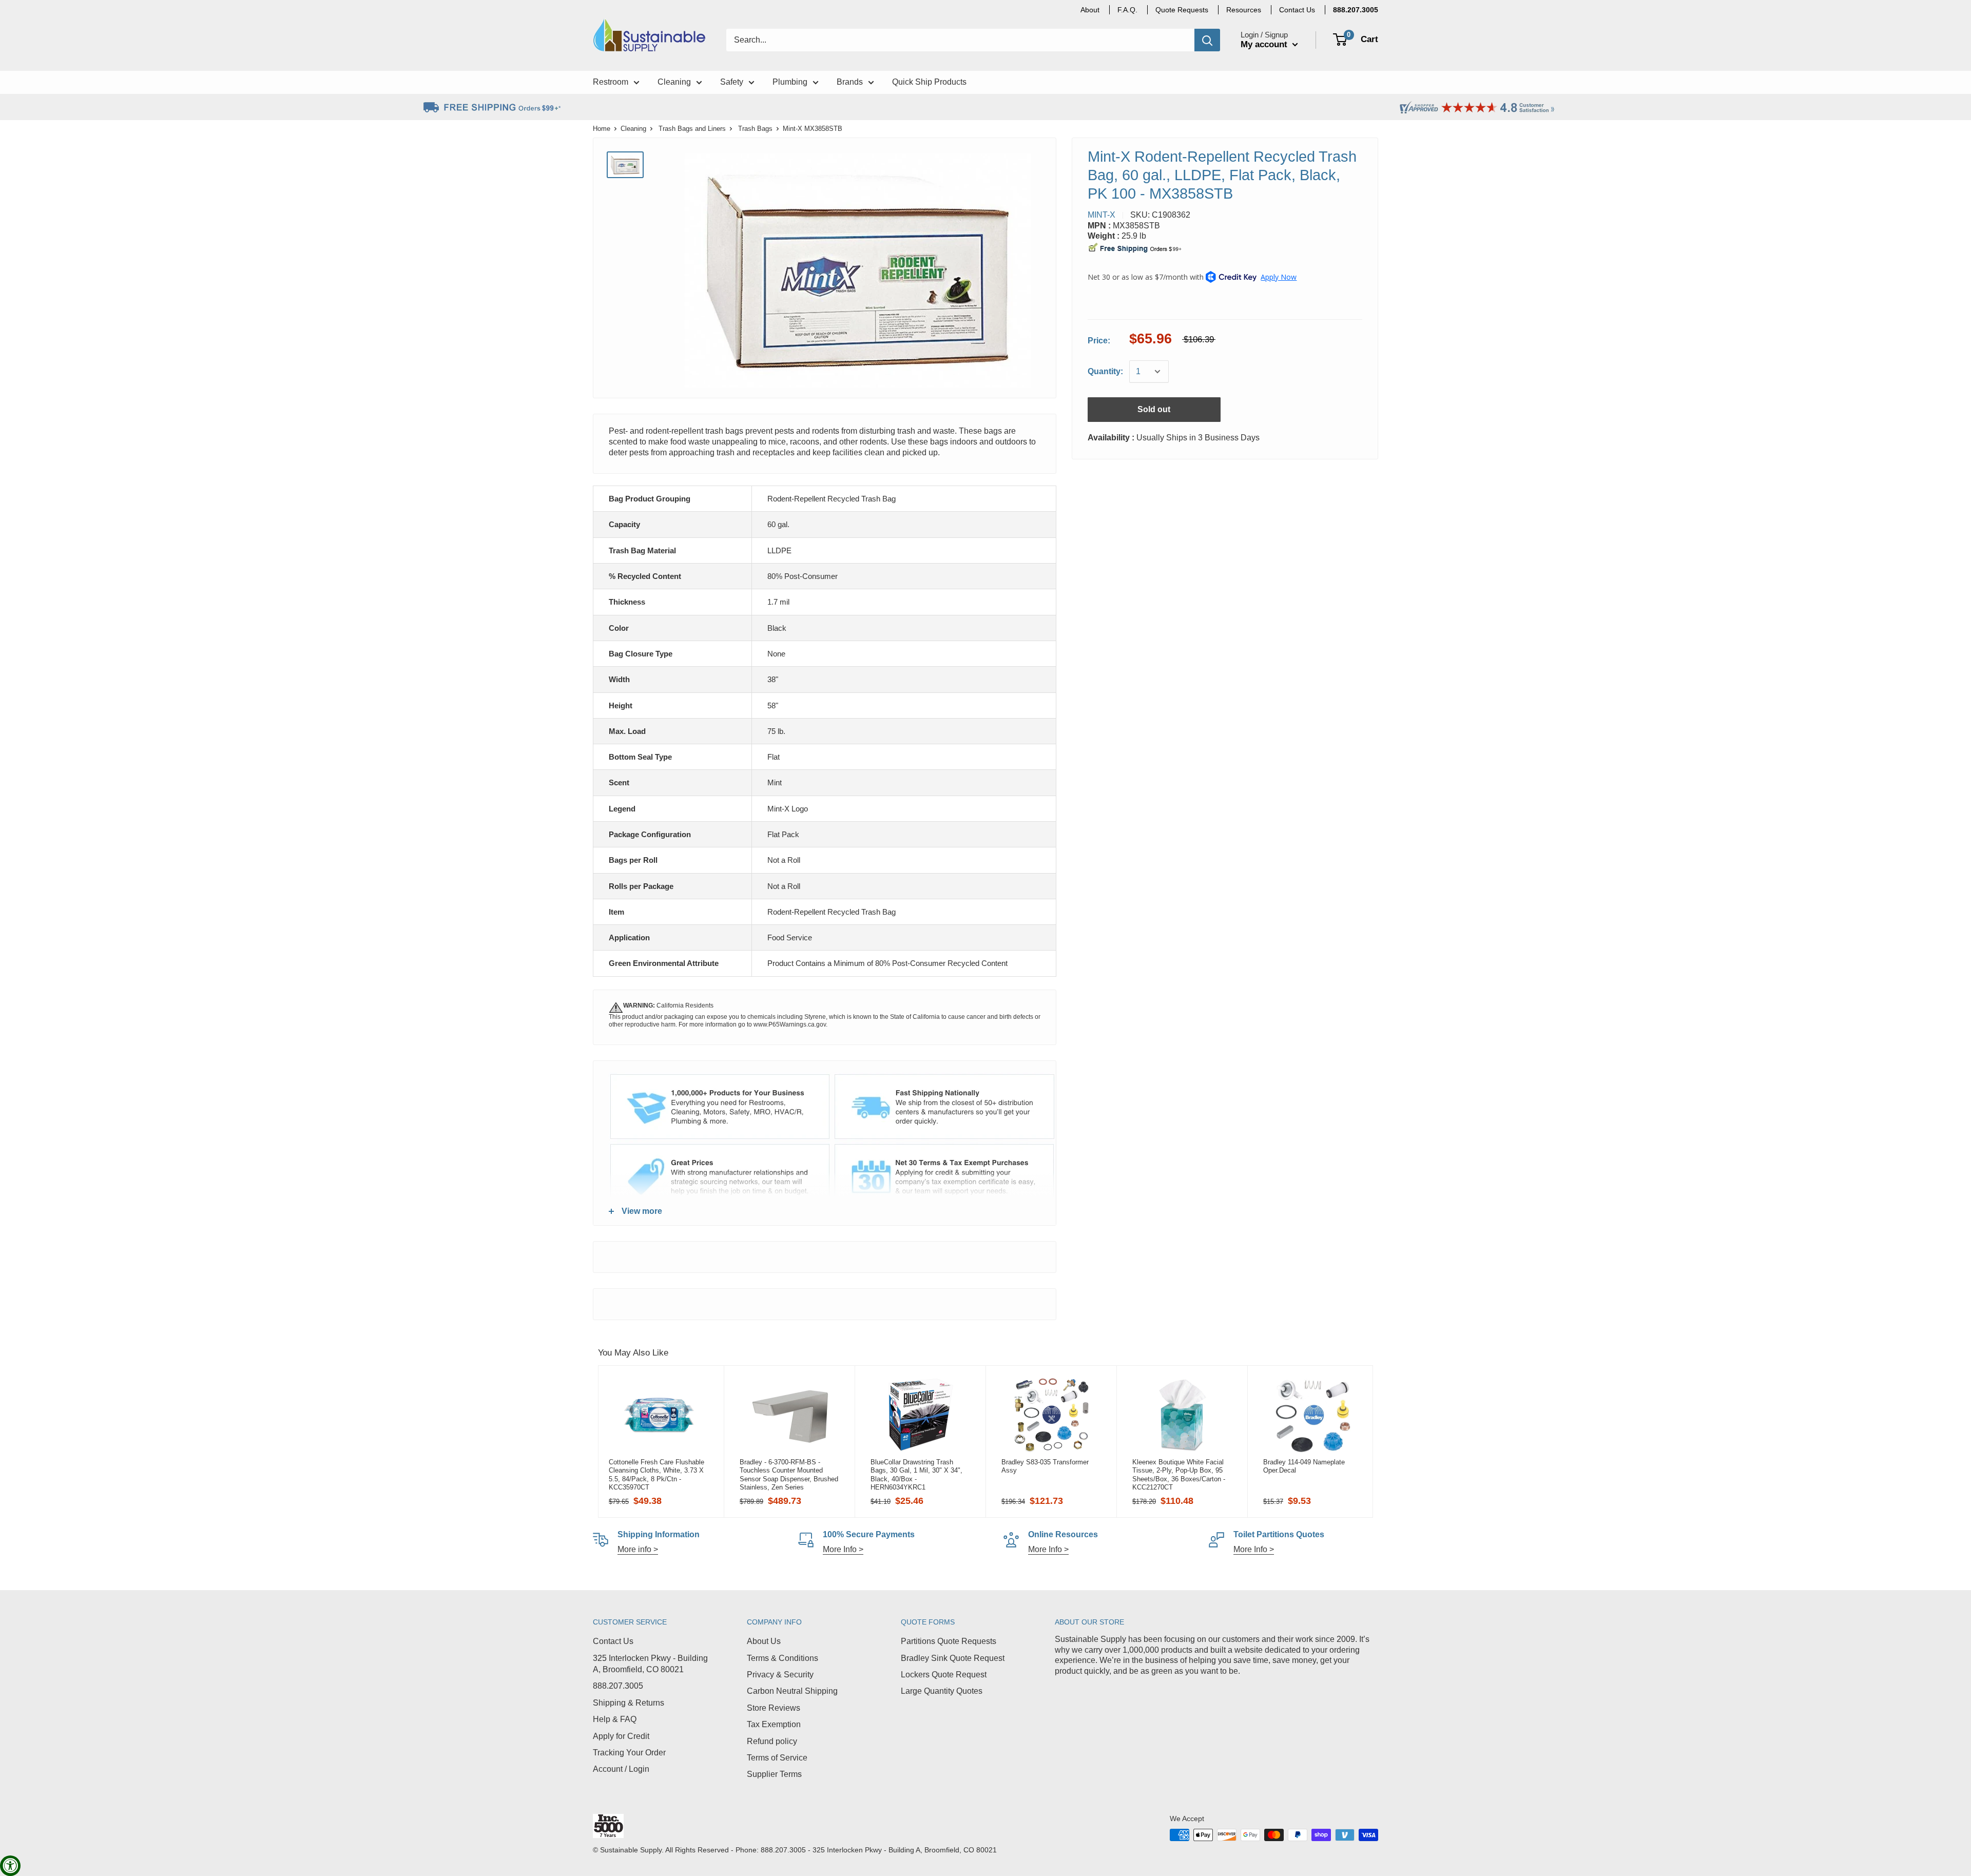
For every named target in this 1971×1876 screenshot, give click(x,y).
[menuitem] (1356, 10)
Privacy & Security (780, 1675)
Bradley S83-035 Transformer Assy (1045, 1466)
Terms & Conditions (782, 1658)
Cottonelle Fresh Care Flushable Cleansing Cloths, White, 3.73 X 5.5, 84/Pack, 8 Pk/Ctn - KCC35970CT (656, 1475)
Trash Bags (755, 129)
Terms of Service (777, 1758)
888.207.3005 (618, 1686)
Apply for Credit (621, 1736)
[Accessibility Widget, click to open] (10, 1866)
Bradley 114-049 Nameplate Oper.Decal (1304, 1466)
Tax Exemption (774, 1724)
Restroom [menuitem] (611, 82)
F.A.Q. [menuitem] (1127, 10)
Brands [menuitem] (850, 82)
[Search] (1207, 40)
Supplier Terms (774, 1774)
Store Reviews (774, 1708)
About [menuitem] (1090, 10)
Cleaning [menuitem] (674, 82)
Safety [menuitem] (732, 82)
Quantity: (1105, 371)
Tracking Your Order (629, 1753)
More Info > (843, 1549)
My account (1265, 44)
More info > (638, 1549)
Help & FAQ (615, 1719)
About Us (764, 1641)
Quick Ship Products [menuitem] (929, 82)
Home (602, 129)
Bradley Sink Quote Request (953, 1658)
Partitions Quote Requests (949, 1641)
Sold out (1154, 409)
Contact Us (613, 1641)
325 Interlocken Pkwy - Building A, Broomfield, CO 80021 (650, 1664)
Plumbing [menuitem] (790, 82)
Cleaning (633, 129)
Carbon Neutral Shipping (792, 1691)
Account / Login (621, 1769)
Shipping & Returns (629, 1703)
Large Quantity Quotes (942, 1691)
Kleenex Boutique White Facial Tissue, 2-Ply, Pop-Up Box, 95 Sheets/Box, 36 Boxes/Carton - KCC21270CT (1179, 1475)
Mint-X (1102, 215)
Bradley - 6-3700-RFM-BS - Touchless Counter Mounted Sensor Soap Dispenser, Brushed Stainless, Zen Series (789, 1475)
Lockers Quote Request (944, 1675)
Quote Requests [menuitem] (1182, 10)
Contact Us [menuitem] (1297, 10)
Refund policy (772, 1741)
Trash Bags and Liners (692, 129)
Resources (1244, 10)
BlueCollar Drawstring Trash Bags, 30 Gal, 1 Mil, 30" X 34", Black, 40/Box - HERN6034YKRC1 (916, 1475)
